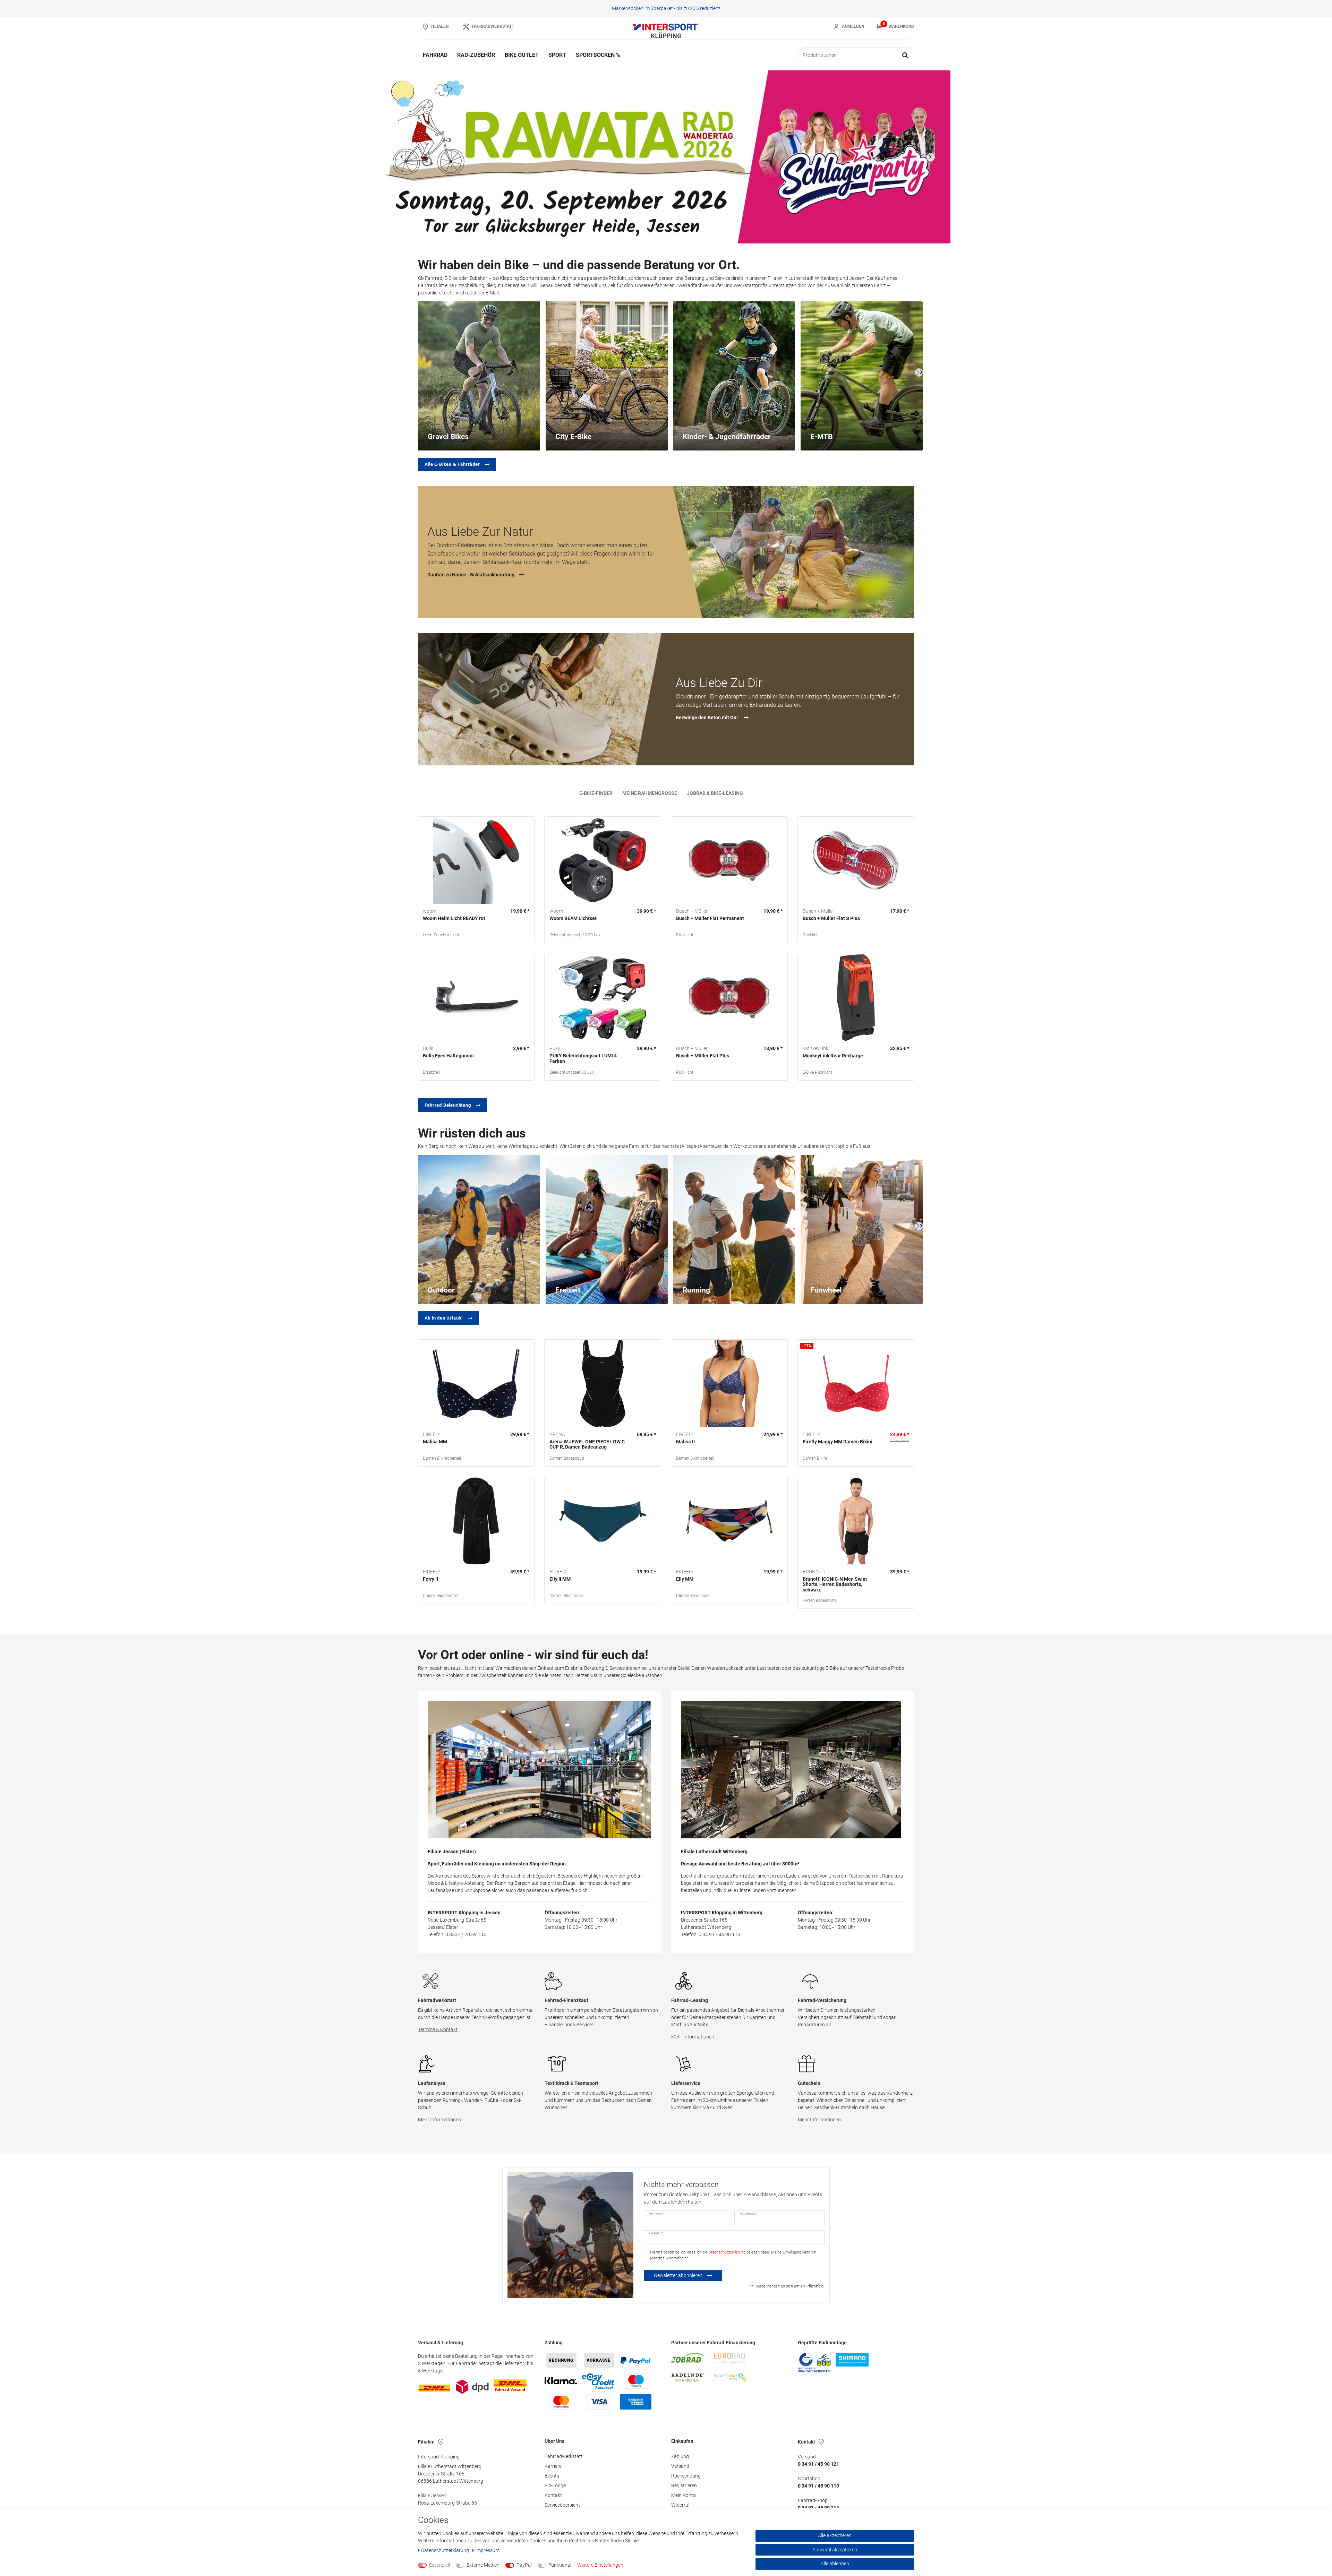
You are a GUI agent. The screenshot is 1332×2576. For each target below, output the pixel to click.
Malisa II (685, 1442)
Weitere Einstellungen (600, 2565)
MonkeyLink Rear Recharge (833, 1056)
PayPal (524, 2565)
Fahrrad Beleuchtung (448, 1105)
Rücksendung (686, 2476)
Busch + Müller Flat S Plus (831, 918)
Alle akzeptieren (835, 2535)
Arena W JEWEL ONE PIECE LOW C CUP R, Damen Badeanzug (587, 1444)
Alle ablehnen (835, 2564)
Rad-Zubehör (476, 55)
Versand (680, 2466)
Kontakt (553, 2495)
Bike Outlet (522, 55)
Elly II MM (560, 1579)
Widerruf (681, 2505)
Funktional (560, 2565)
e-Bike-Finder (596, 793)
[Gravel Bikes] (479, 375)
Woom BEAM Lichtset (573, 918)
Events (552, 2476)
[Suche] (905, 55)
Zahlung (680, 2456)
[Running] (734, 1229)
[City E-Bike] (607, 375)
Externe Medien (483, 2565)
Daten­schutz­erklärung (446, 2550)
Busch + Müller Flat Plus (703, 1056)
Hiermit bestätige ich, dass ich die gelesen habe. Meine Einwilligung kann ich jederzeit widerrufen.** (733, 2255)
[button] (402, 157)
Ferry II (430, 1579)
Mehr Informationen (693, 2037)
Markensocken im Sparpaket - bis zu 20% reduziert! (666, 8)
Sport (557, 55)
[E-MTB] (862, 375)
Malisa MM (435, 1442)
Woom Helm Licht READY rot (454, 918)
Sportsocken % (598, 55)
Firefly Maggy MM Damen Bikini (838, 1442)
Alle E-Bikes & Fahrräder (452, 464)
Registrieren (684, 2485)
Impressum (487, 2550)
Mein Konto (684, 2495)
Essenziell (439, 2565)
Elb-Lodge (555, 2485)
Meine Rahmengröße (650, 793)
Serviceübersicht (562, 2505)
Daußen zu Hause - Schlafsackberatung (471, 575)
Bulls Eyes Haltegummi (448, 1056)
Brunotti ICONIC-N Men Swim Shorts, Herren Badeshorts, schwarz (835, 1585)
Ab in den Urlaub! (444, 1318)
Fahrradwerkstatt (564, 2456)
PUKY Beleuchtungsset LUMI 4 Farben (583, 1058)
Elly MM (685, 1579)
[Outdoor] (479, 1229)
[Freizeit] (607, 1229)
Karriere (553, 2466)
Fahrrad (435, 55)
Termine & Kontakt (438, 2029)
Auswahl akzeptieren (835, 2550)
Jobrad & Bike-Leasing (715, 793)
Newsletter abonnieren (678, 2275)
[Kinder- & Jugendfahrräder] (734, 375)
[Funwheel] (862, 1229)
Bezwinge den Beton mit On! (707, 718)
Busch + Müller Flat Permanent (710, 918)
